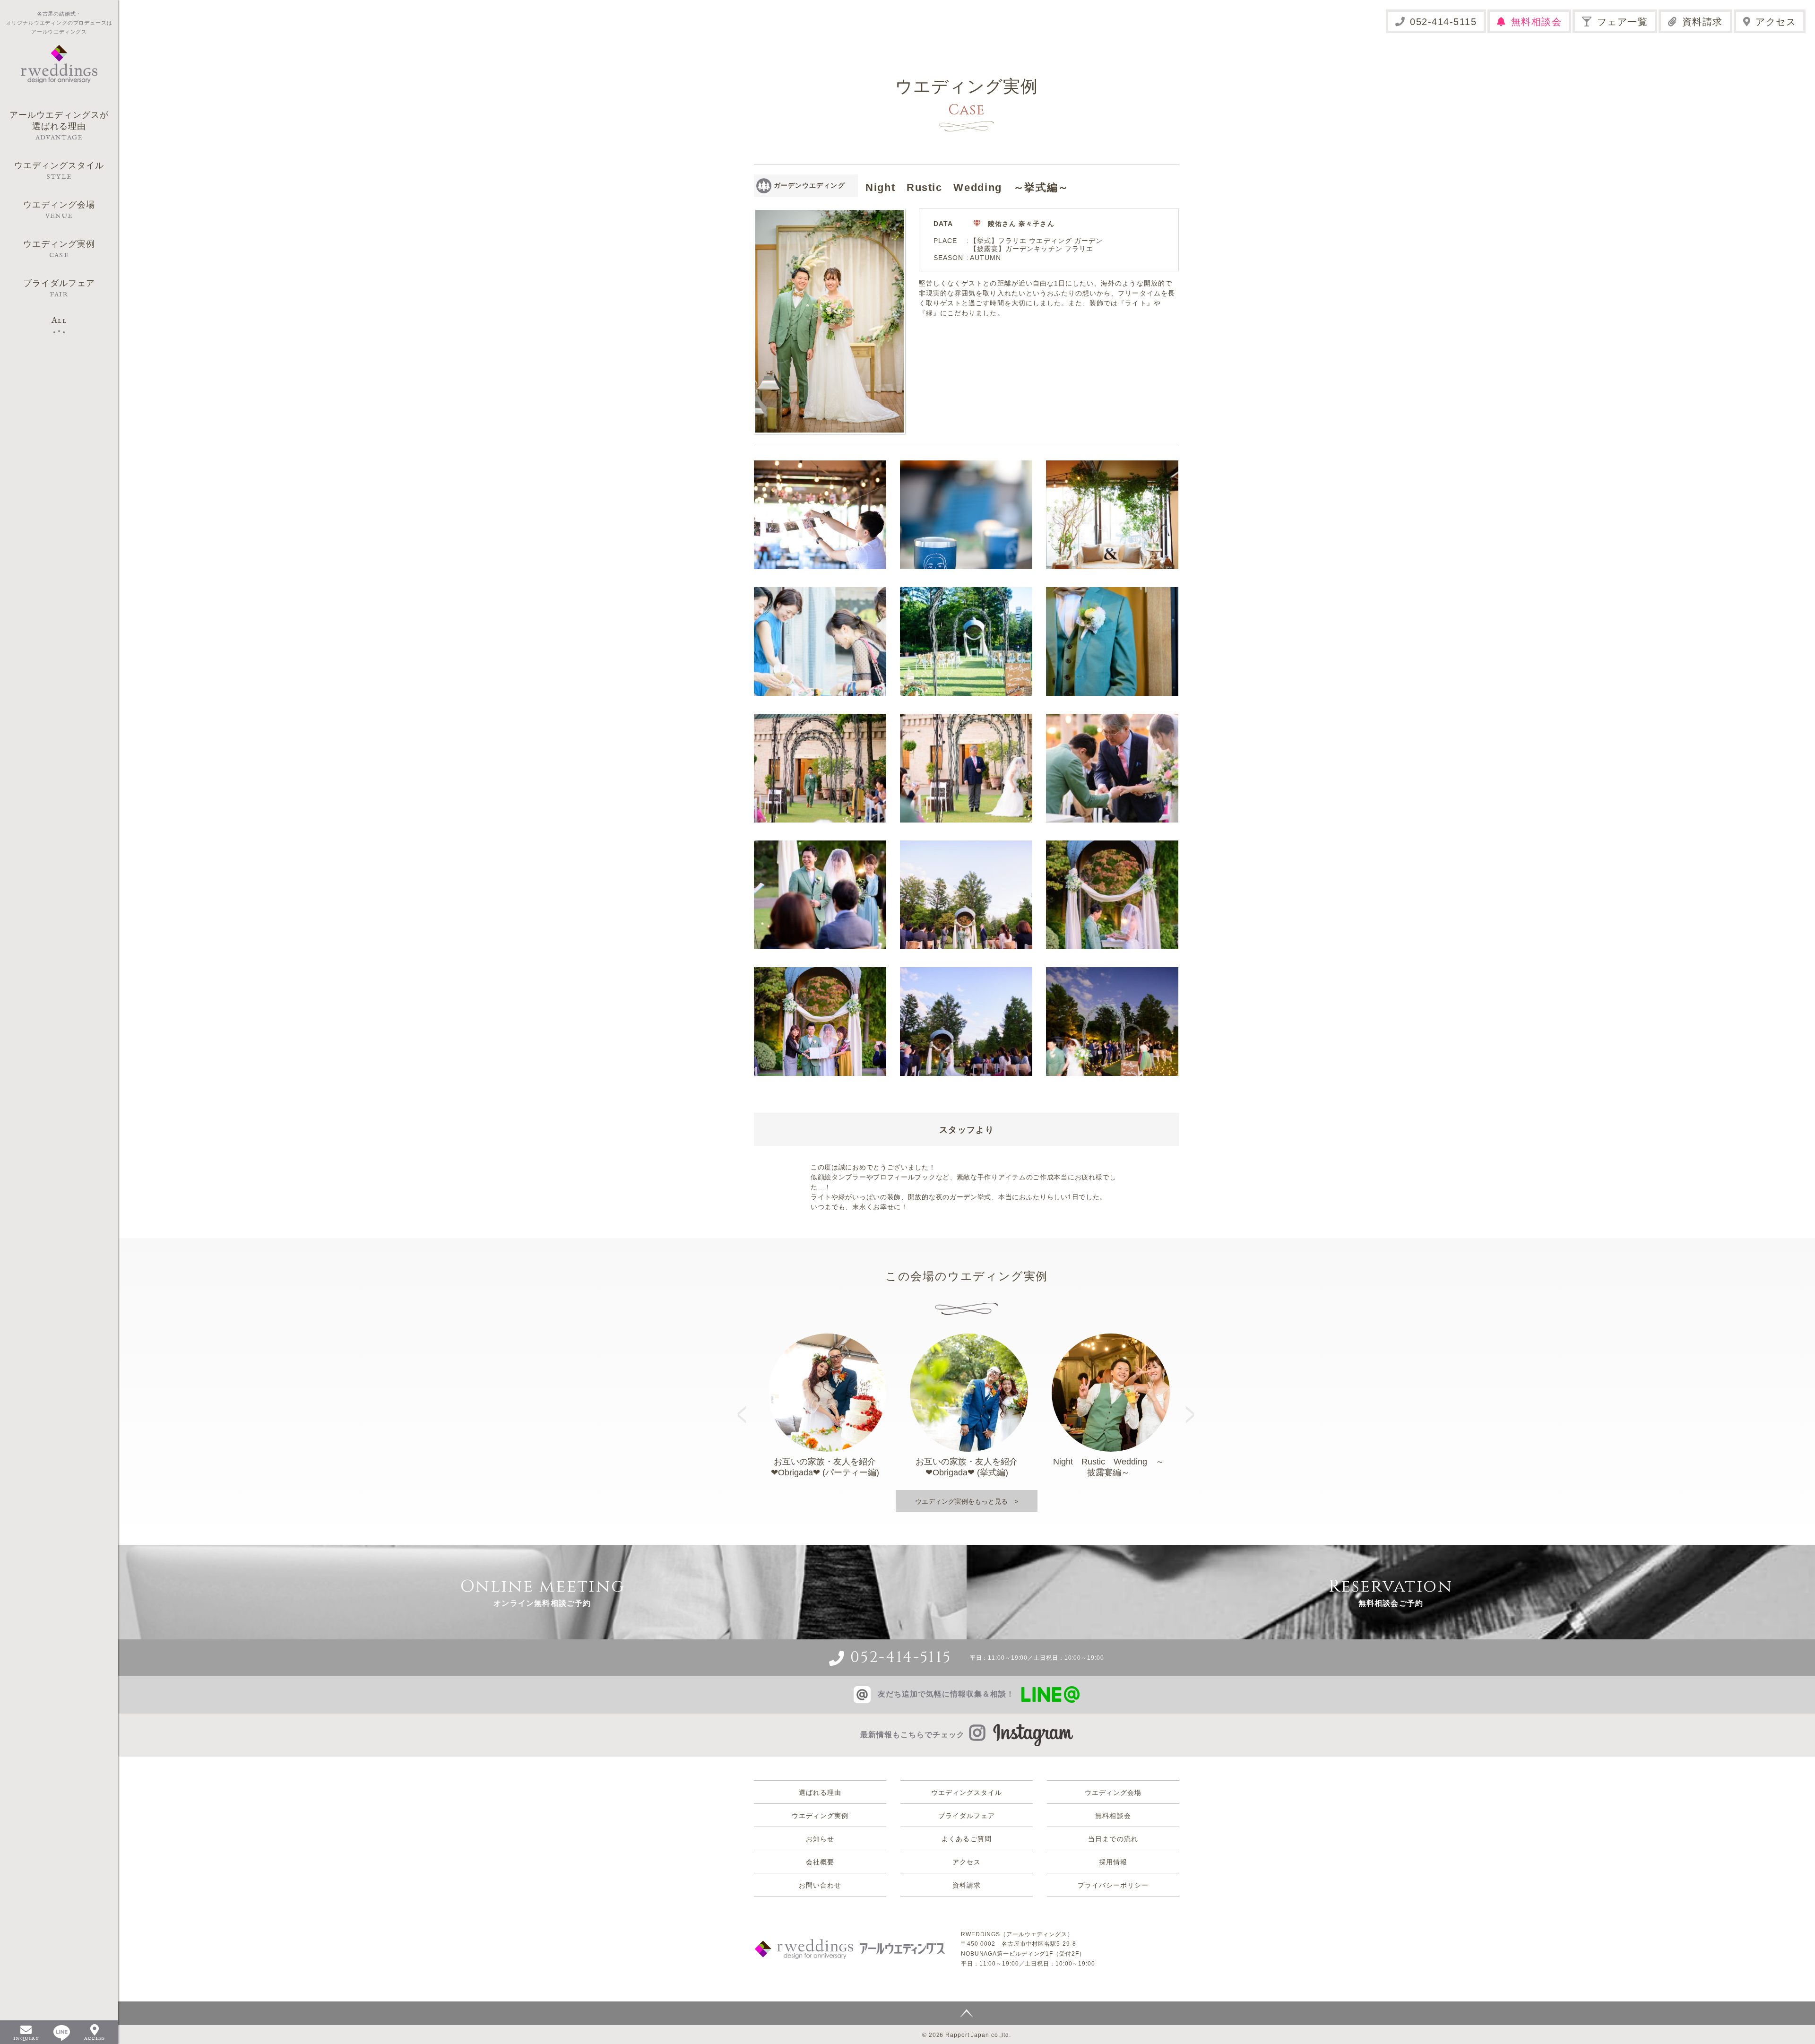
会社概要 (820, 1862)
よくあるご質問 (966, 1839)
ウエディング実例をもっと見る (961, 1501)
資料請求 (1703, 22)
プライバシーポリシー (1113, 1885)
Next (1191, 1406)
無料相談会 (1537, 22)
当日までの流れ (1113, 1839)
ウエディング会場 (1113, 1793)
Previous (745, 1406)
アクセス (1776, 22)
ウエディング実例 (820, 1816)
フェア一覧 (1623, 22)
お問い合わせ (820, 1885)
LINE (62, 2033)
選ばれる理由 (820, 1793)
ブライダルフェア (967, 1816)
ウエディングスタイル (967, 1793)
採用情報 (1113, 1862)
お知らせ (820, 1839)
